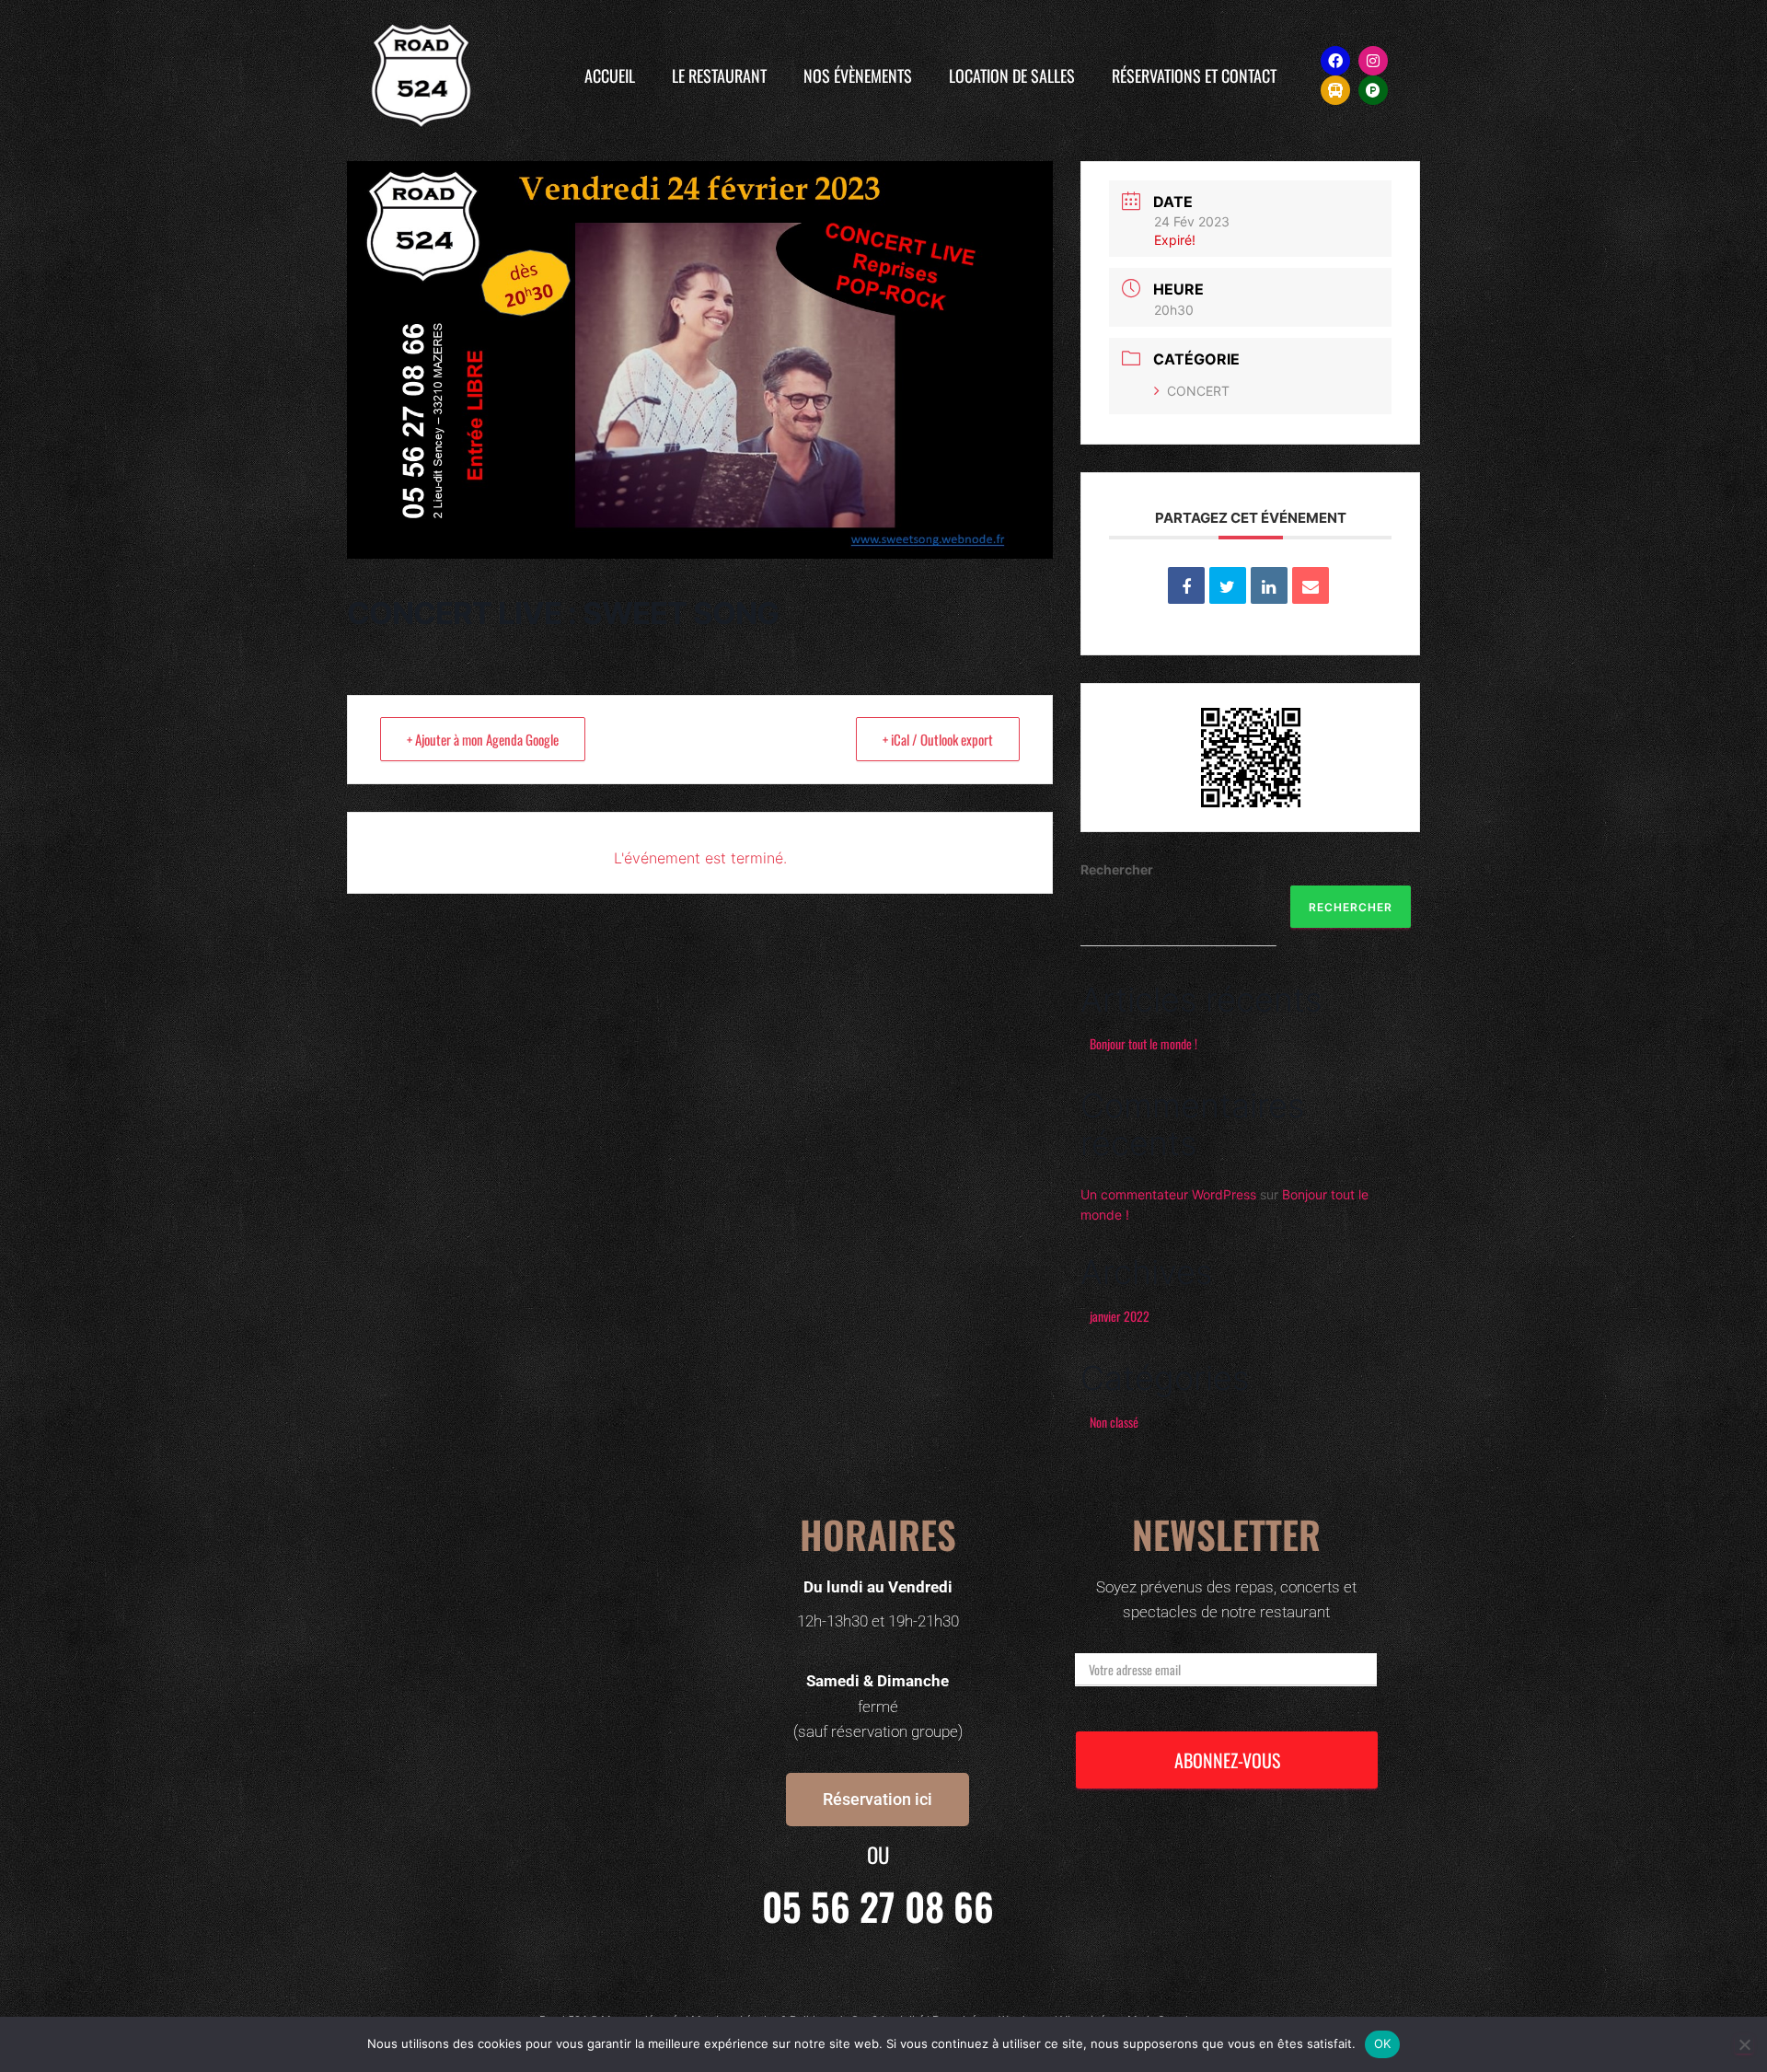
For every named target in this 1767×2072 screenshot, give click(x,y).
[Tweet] (1228, 585)
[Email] (1311, 585)
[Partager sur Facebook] (1186, 585)
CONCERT (1198, 391)
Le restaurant (719, 75)
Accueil (610, 75)
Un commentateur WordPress (1168, 1194)
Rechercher (1117, 869)
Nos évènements (858, 75)
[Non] (1744, 2044)
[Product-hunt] (1373, 90)
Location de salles (1012, 75)
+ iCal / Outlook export (938, 739)
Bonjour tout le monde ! (1143, 1043)
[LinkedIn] (1269, 585)
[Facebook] (1335, 61)
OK (1383, 2043)
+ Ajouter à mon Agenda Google (483, 739)
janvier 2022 (1120, 1316)
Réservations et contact (1194, 75)
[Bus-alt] (1335, 90)
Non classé (1114, 1422)
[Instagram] (1373, 61)
